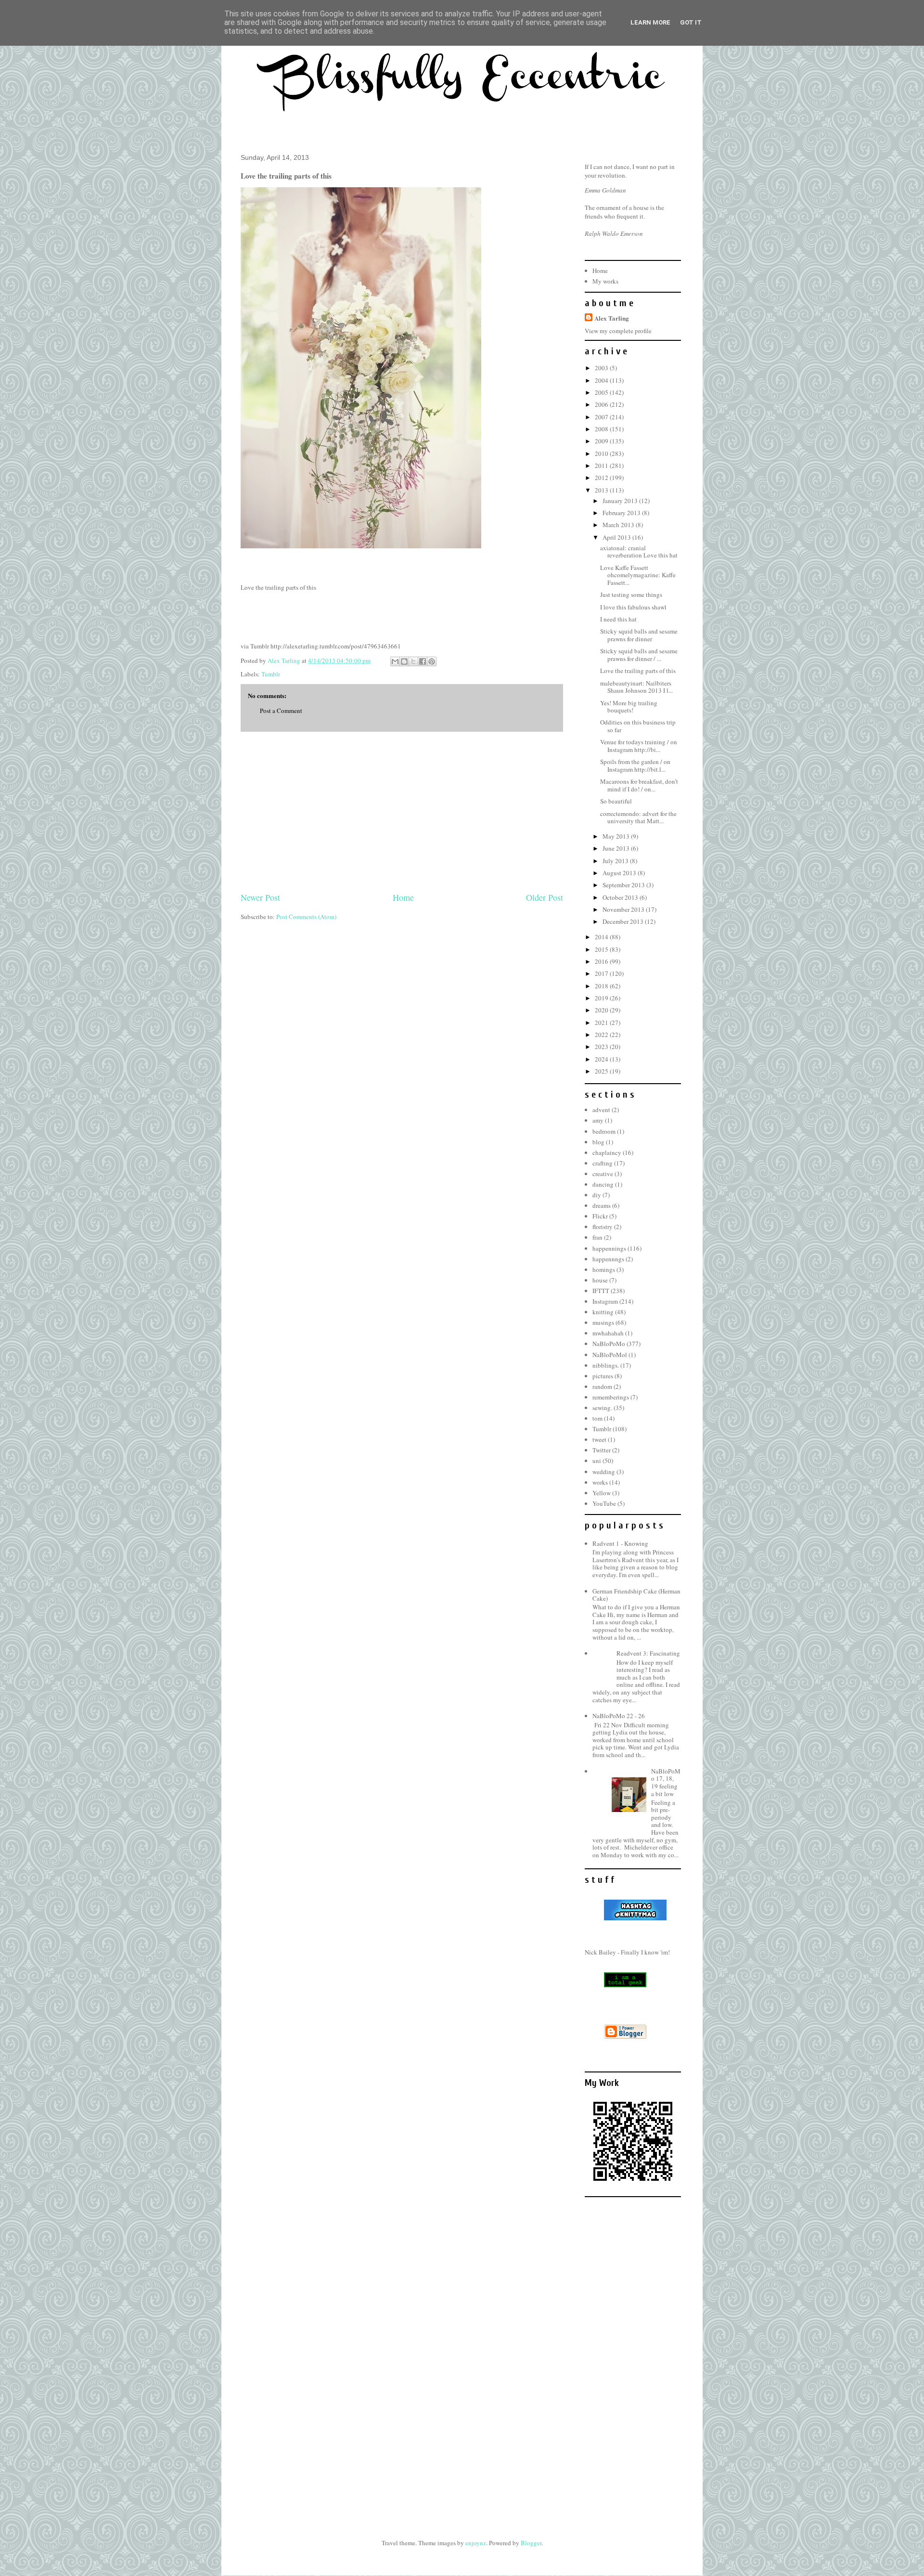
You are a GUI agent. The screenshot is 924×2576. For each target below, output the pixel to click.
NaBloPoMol (610, 1355)
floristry (603, 1227)
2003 (602, 368)
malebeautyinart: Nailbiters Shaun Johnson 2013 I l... (636, 687)
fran (597, 1237)
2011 (602, 466)
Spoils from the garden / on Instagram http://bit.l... (635, 765)
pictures (603, 1376)
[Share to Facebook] (423, 661)
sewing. (602, 1408)
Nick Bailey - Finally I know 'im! (627, 1952)
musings (603, 1322)
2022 (602, 1035)
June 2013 (617, 848)
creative (603, 1174)
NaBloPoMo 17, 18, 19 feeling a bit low (666, 1782)
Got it (691, 22)
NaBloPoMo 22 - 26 (619, 1716)
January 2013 (621, 501)
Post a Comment (281, 711)
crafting (603, 1163)
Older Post (545, 897)
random (602, 1386)
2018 (602, 986)
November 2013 (624, 909)
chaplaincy (607, 1152)
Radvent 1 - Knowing (620, 1543)
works (600, 1482)
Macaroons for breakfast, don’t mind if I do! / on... (639, 785)
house (600, 1280)
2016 (602, 961)
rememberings (611, 1397)
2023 (602, 1047)
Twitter (602, 1450)
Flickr (600, 1216)
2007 (602, 417)
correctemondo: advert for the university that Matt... (638, 817)
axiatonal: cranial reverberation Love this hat (639, 552)
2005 (602, 392)
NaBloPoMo (609, 1344)
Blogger (531, 2543)
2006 (602, 404)
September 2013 (624, 885)
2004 (602, 380)
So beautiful (616, 801)
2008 (602, 429)
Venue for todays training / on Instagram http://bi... (639, 746)
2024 (602, 1059)
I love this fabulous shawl (633, 607)
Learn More (650, 22)
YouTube (604, 1503)
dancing (603, 1184)
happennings (609, 1248)
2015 (602, 949)
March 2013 (619, 525)
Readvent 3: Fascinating (648, 1653)
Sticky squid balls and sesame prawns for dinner (639, 635)
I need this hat (618, 619)
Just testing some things (631, 595)
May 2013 (617, 836)
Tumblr (271, 674)
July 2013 (616, 861)
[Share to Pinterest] (432, 661)
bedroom (604, 1131)
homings (604, 1269)
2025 (602, 1071)
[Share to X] (413, 661)
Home (403, 897)
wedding (604, 1472)
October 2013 (621, 897)
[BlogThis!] (404, 661)
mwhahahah (608, 1333)
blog (598, 1142)
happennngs (608, 1259)
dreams (602, 1205)
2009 (602, 441)
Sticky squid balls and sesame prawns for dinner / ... (639, 655)
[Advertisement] (402, 812)
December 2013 (624, 921)
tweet (599, 1439)
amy (598, 1120)
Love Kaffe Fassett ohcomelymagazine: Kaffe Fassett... (638, 575)
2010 (602, 453)
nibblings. (606, 1365)
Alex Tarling (612, 318)
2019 (602, 998)
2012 (602, 478)
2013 (602, 490)
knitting (603, 1312)
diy (597, 1195)
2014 (602, 937)
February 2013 (622, 513)
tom (597, 1418)
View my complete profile (618, 331)
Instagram (605, 1301)
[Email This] (395, 661)
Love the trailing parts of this (638, 671)
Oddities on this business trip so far (638, 726)
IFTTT (601, 1291)
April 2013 (617, 537)
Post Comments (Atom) (306, 917)
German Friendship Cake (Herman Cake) (636, 1595)
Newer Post (260, 897)
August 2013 (620, 873)
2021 (602, 1023)
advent (601, 1110)
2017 (602, 973)
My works (605, 281)
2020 (602, 1010)
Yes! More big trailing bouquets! (629, 707)
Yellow (602, 1493)
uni (597, 1461)
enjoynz (476, 2543)
